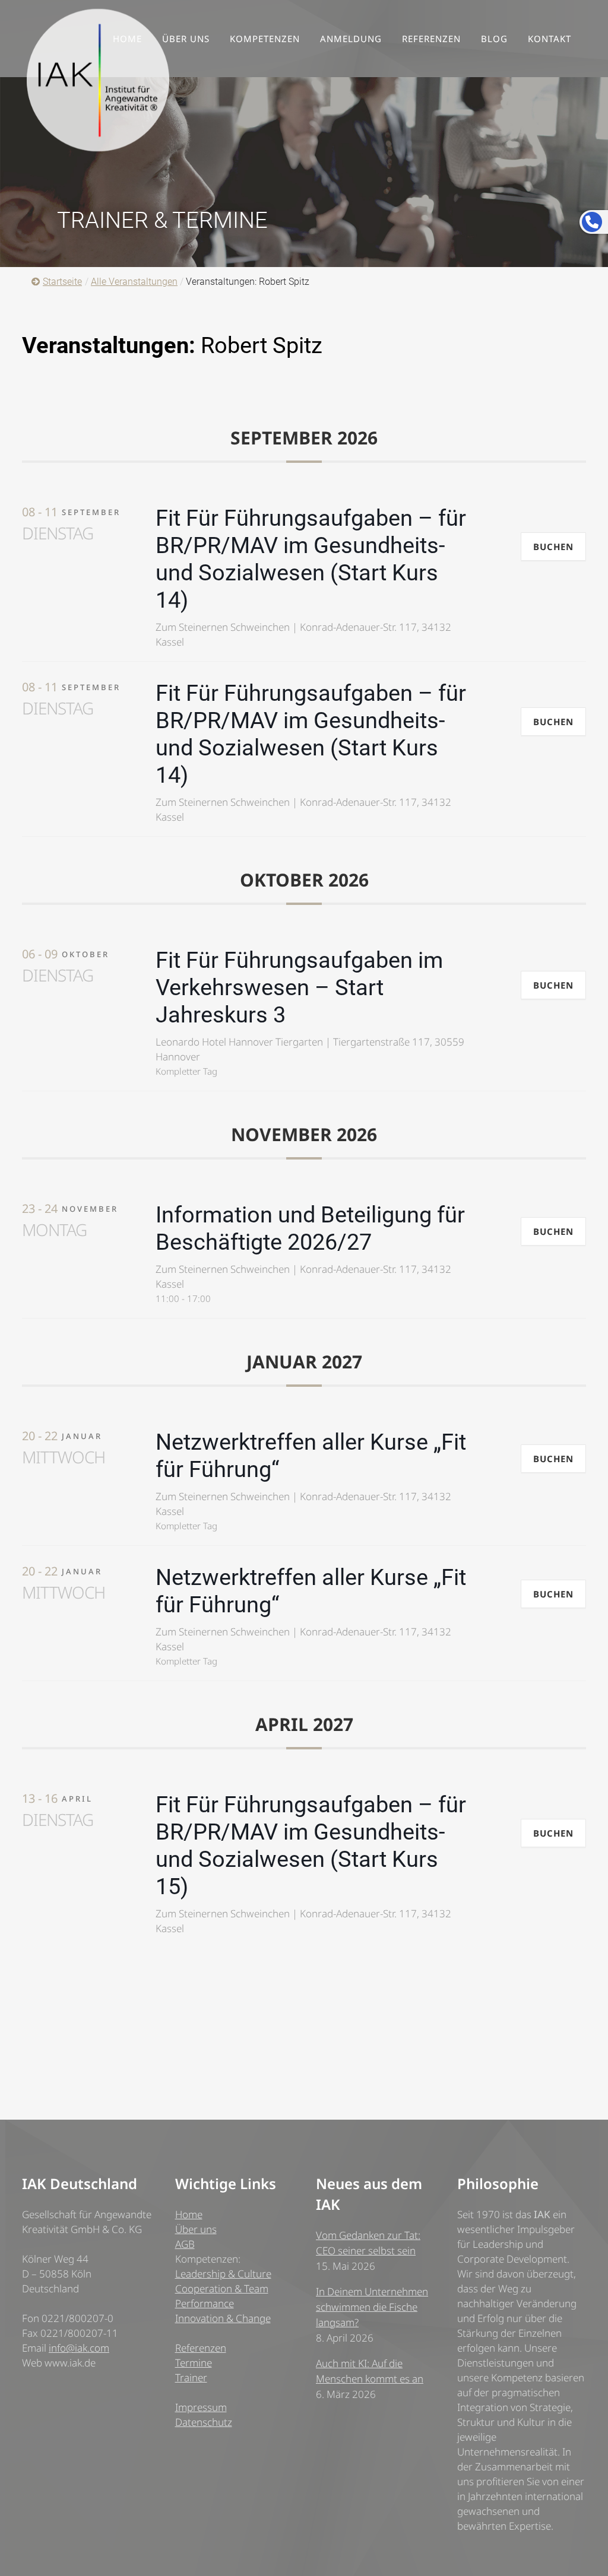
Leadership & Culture (223, 2274)
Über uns (196, 2229)
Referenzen (201, 2348)
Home (189, 2214)
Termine (194, 2363)
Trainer (191, 2378)
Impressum (201, 2407)
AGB (185, 2244)
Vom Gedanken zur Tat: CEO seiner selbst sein (368, 2243)
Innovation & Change (223, 2318)
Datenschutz (204, 2422)
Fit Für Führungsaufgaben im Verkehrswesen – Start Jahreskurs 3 (299, 987)
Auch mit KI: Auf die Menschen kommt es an (370, 2371)
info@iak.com (79, 2348)
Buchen (553, 547)
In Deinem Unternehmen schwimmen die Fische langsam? (372, 2307)
